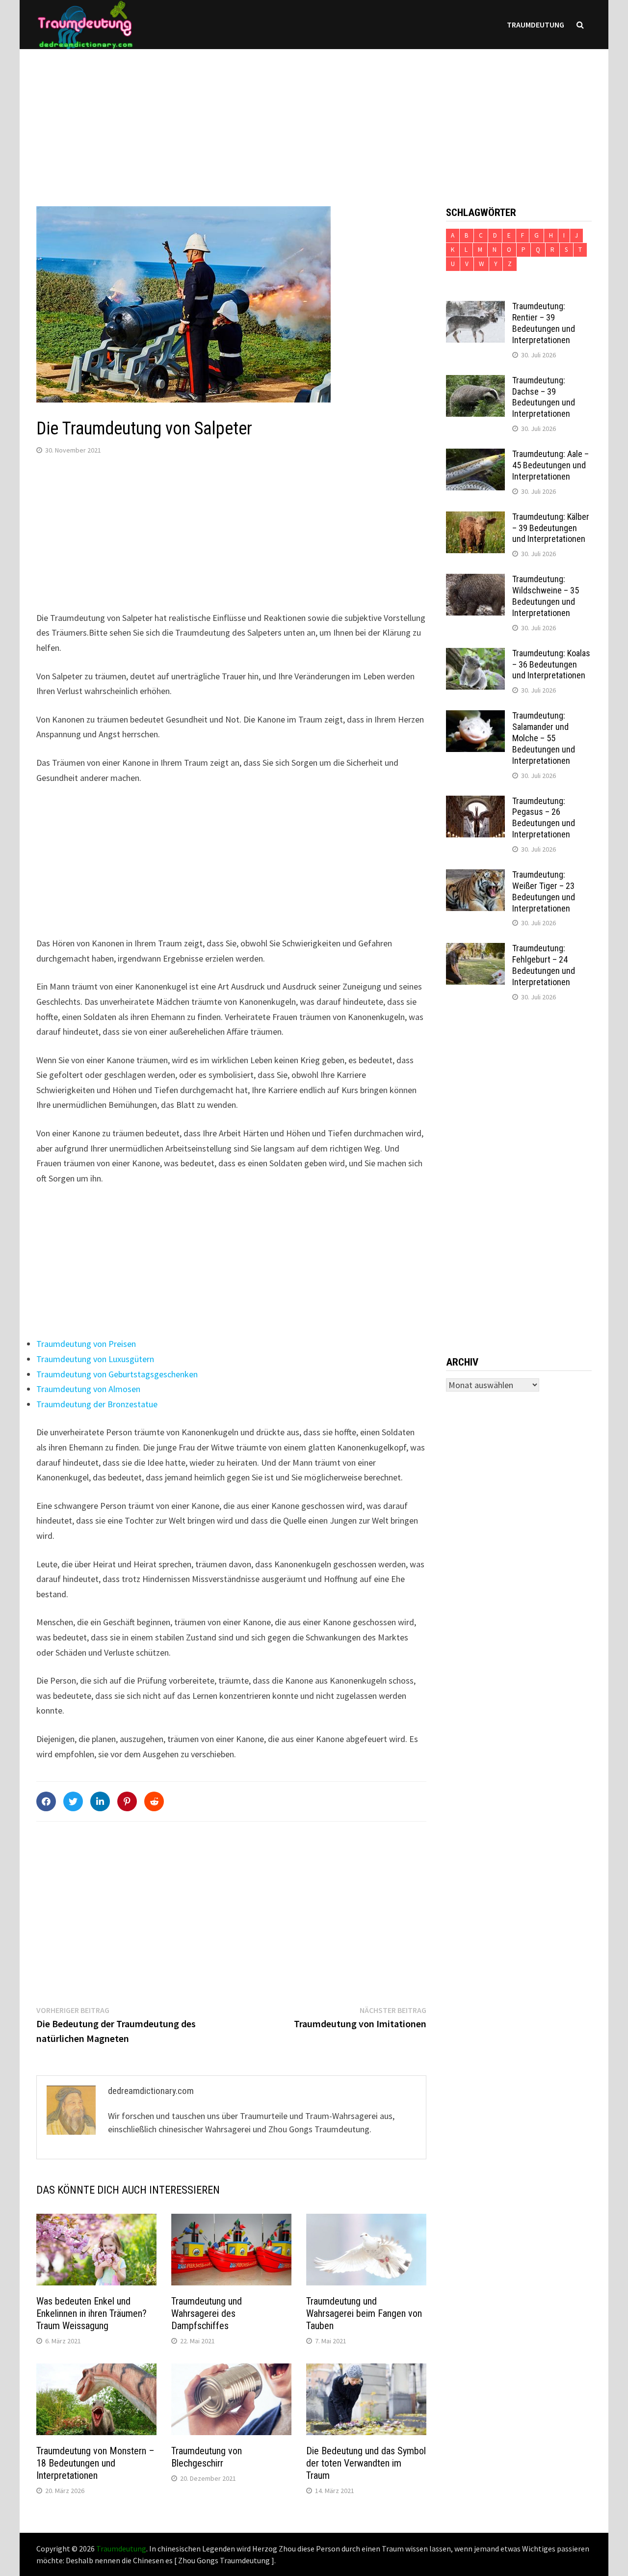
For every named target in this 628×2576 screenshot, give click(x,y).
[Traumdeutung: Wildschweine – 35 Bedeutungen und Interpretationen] (475, 580)
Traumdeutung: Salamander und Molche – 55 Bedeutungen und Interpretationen (544, 738)
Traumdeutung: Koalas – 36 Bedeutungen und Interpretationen (551, 664)
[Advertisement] (314, 118)
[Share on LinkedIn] (100, 1801)
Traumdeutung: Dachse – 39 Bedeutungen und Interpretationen (544, 397)
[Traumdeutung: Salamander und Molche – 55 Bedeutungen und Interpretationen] (475, 717)
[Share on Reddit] (154, 1801)
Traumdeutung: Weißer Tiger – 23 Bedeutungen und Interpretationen (544, 891)
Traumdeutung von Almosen (88, 1389)
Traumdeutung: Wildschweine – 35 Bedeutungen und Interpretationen (546, 596)
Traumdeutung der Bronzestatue (97, 1404)
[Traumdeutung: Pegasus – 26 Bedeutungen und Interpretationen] (475, 802)
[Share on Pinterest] (127, 1801)
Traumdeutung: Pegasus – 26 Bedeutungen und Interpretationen (544, 818)
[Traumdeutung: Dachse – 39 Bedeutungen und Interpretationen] (475, 382)
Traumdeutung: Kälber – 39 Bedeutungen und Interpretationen (551, 528)
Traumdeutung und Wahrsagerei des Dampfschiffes (207, 2313)
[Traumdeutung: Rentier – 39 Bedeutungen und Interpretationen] (475, 308)
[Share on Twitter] (73, 1801)
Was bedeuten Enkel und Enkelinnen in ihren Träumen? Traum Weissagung (92, 2313)
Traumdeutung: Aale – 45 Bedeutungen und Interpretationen (550, 465)
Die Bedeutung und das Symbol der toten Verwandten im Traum (366, 2463)
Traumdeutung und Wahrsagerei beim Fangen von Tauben (364, 2313)
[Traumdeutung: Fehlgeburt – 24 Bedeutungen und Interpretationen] (475, 950)
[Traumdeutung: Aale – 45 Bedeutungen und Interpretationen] (475, 455)
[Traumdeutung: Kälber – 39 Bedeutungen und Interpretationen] (475, 518)
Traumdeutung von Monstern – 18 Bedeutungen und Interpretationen (95, 2463)
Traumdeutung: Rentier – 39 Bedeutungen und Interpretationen (544, 323)
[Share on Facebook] (46, 1801)
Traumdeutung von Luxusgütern (95, 1359)
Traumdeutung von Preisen (86, 1344)
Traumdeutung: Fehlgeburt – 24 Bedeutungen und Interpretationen (544, 965)
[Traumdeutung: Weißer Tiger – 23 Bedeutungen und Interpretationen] (475, 876)
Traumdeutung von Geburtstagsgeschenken (117, 1374)
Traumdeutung (536, 25)
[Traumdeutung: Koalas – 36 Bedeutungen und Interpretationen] (475, 655)
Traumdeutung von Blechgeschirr (207, 2457)
